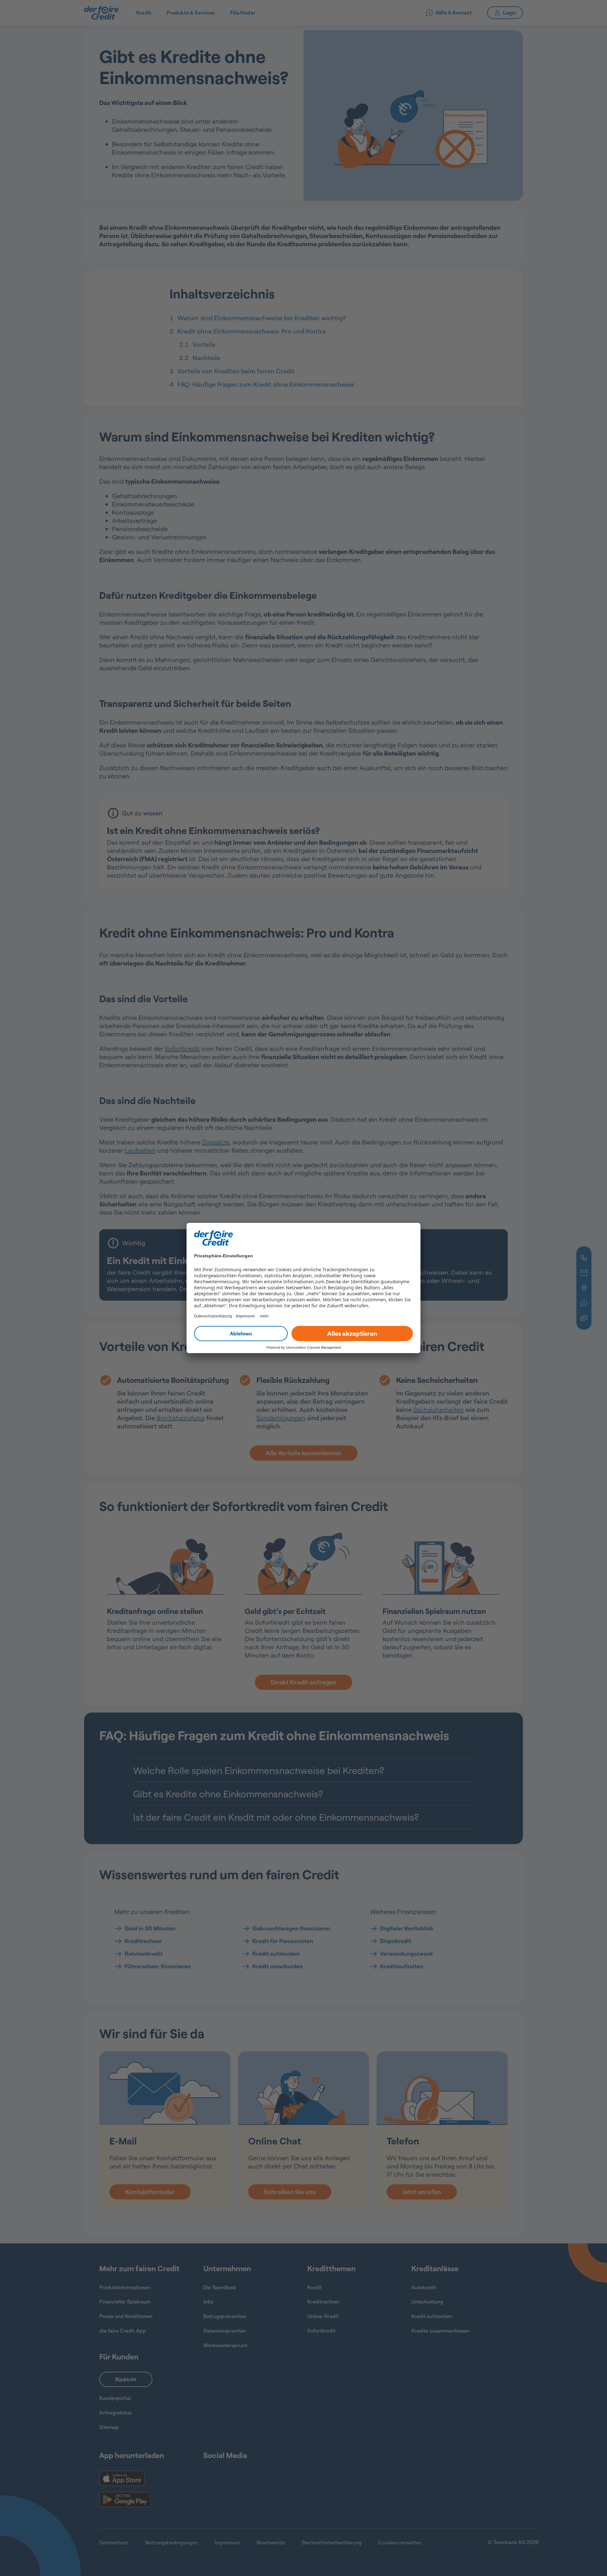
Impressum (245, 1316)
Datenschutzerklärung (213, 1316)
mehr (264, 1316)
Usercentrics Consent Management (313, 1347)
